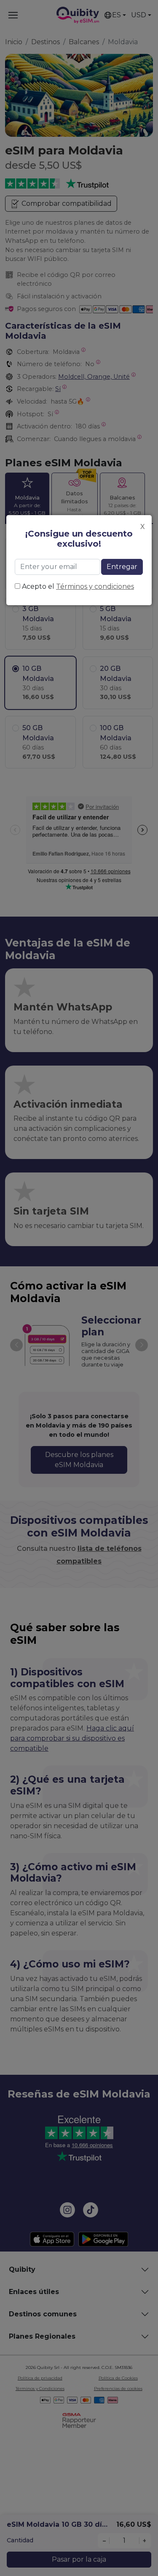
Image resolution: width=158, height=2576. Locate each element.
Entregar (122, 567)
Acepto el (78, 586)
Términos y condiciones (95, 586)
